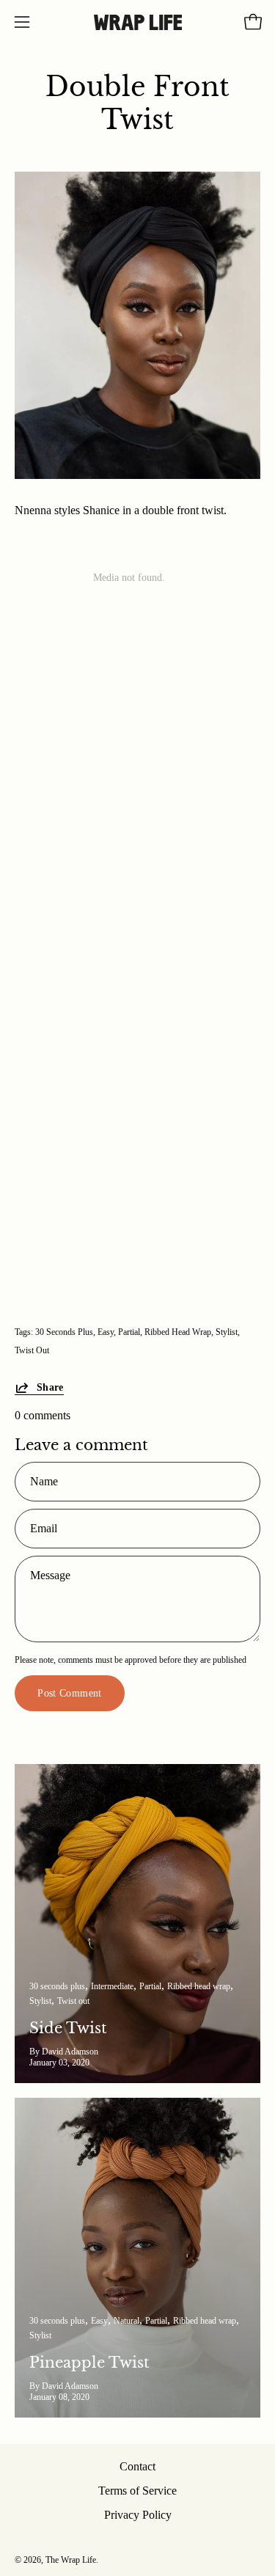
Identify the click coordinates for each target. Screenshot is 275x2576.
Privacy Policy (138, 2515)
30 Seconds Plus (64, 1332)
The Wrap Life (71, 2560)
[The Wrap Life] (138, 22)
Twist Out (32, 1350)
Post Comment (69, 1693)
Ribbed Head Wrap (178, 1332)
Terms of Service (137, 2491)
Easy (106, 1332)
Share (50, 1387)
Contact (137, 2466)
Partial (129, 1332)
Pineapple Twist (89, 2363)
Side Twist (68, 2028)
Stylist (227, 1332)
